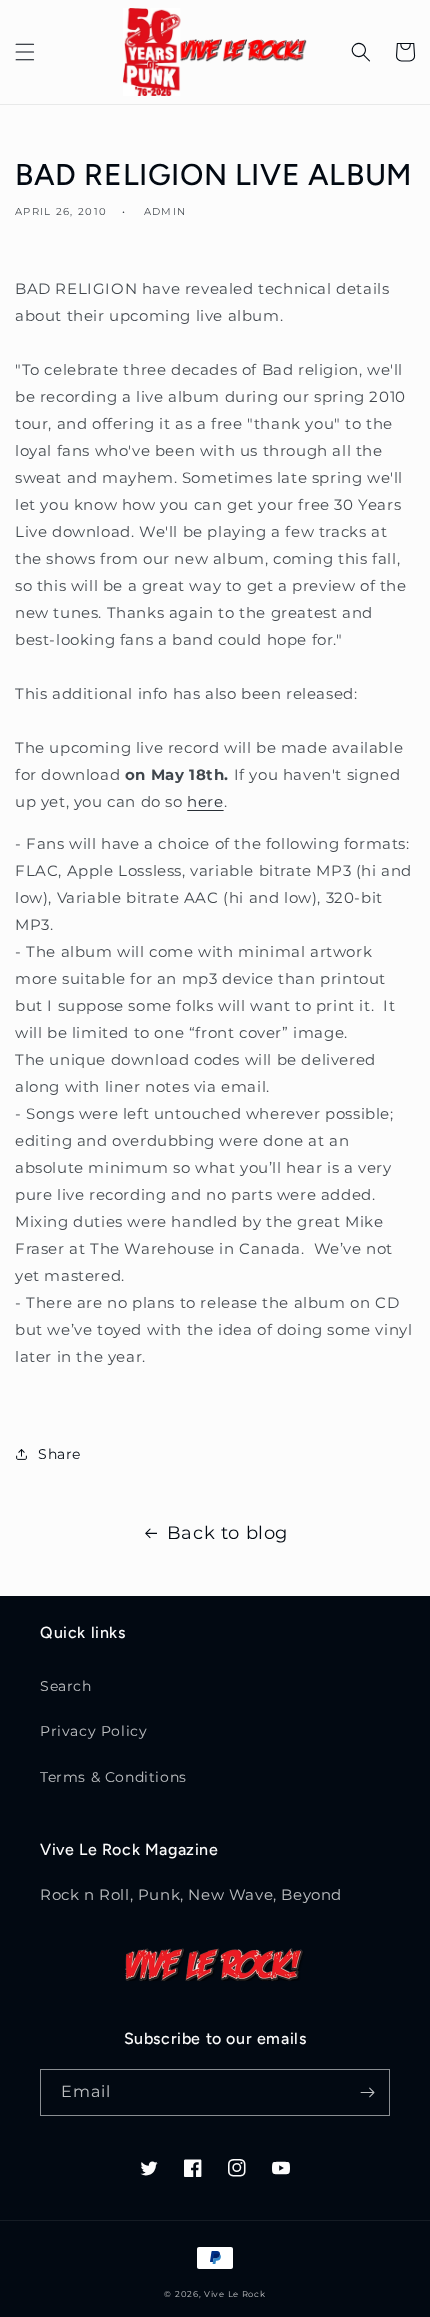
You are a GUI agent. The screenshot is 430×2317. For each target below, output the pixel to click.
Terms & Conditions (113, 1777)
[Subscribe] (367, 2092)
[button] (25, 52)
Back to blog (227, 1533)
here (205, 801)
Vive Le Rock (234, 2294)
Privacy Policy (93, 1731)
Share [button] (59, 1454)
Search (66, 1686)
